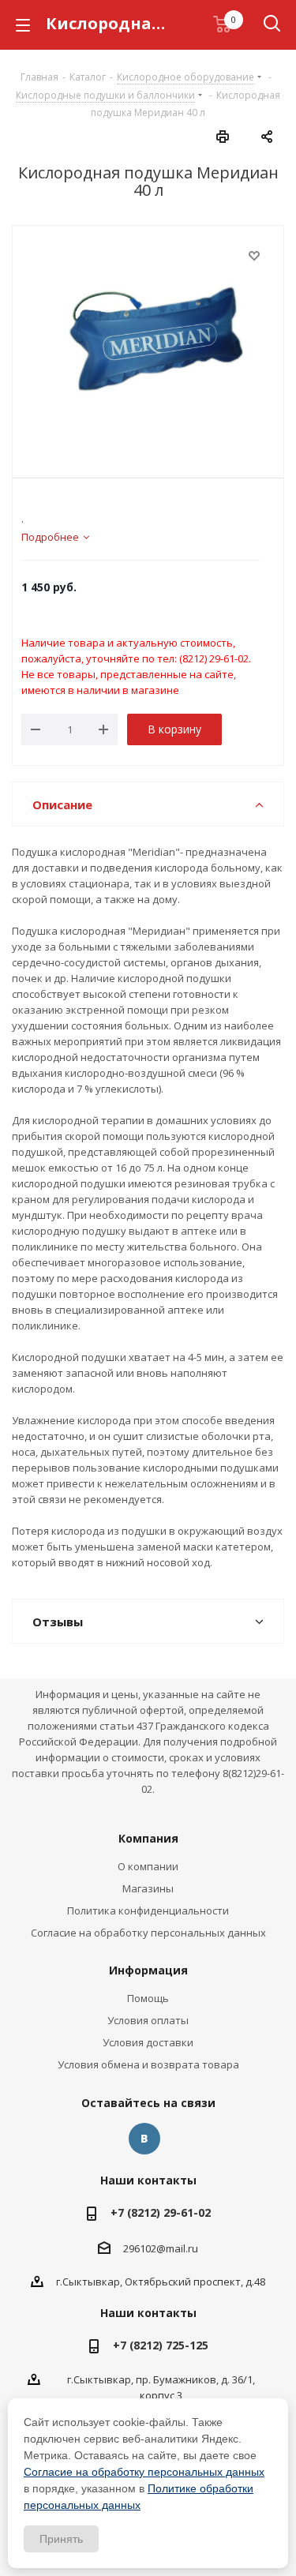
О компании (148, 1866)
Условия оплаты (148, 2020)
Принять (61, 2539)
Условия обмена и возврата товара (148, 2064)
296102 (140, 2248)
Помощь (148, 1998)
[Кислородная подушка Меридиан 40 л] (148, 340)
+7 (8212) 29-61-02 (161, 2212)
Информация (148, 1970)
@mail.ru (177, 2248)
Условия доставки (148, 2042)
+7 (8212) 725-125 (161, 2345)
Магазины (148, 1888)
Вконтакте (144, 2139)
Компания (148, 1838)
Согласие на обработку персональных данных (148, 1933)
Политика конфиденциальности (148, 1910)
